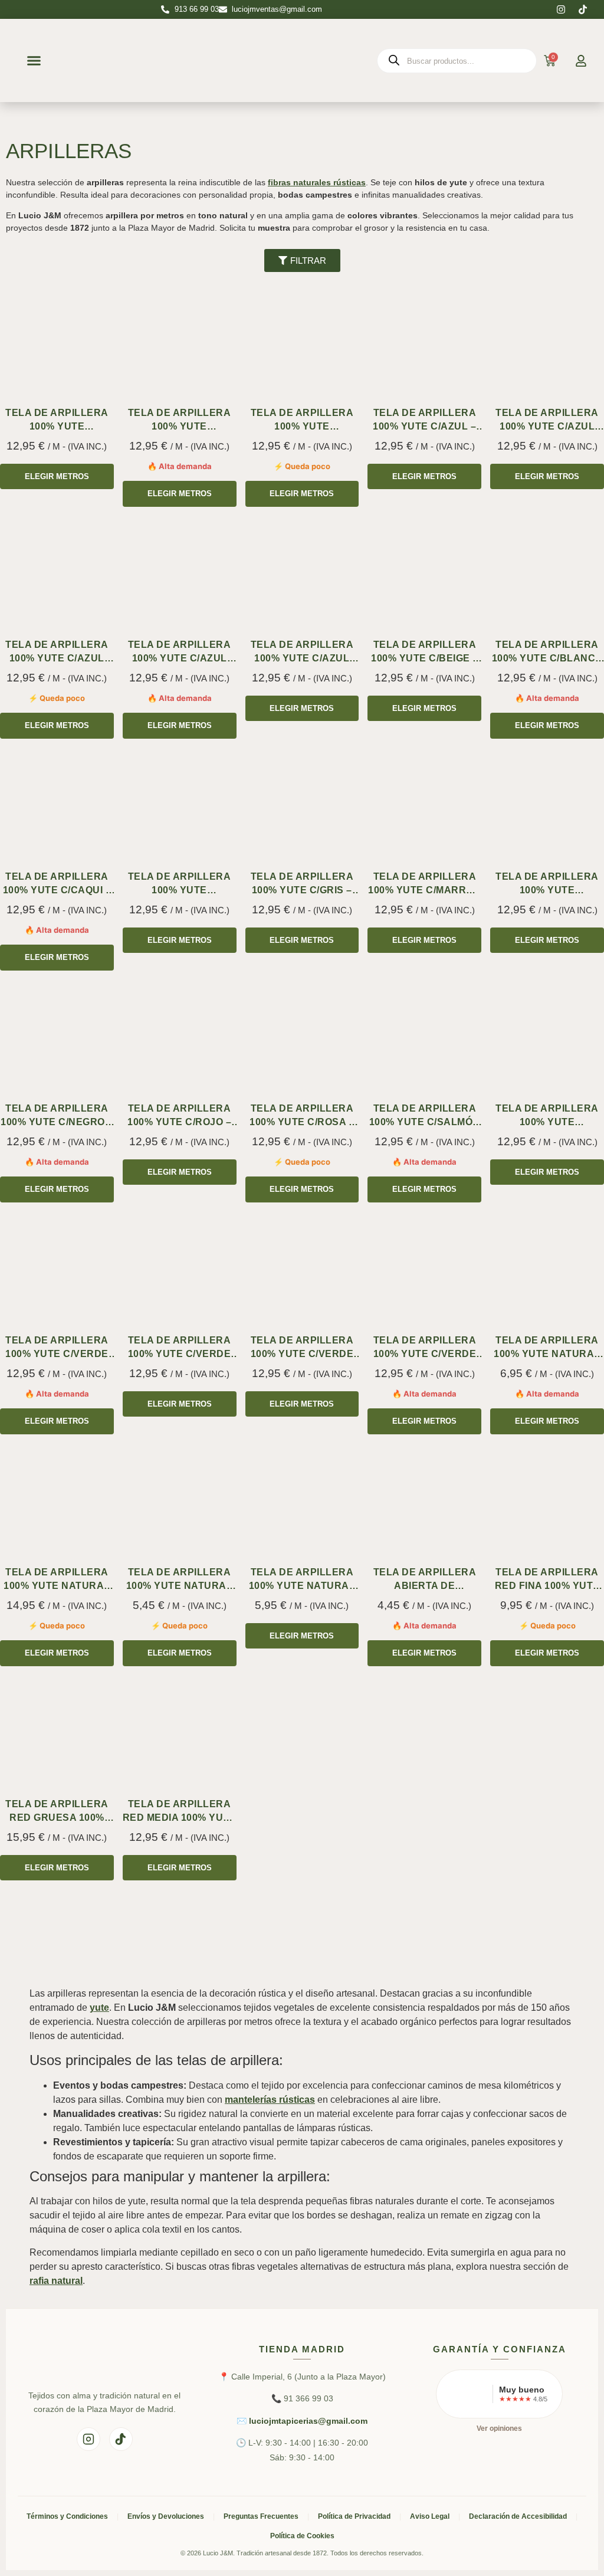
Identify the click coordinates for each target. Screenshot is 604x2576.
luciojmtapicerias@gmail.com (308, 2421)
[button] (34, 61)
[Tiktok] (583, 9)
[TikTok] (121, 2439)
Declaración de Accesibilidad (518, 2516)
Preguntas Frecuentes (261, 2516)
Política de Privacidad (354, 2516)
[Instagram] (561, 9)
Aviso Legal (430, 2516)
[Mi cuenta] (581, 61)
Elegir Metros (57, 476)
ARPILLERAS (69, 151)
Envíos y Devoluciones (166, 2516)
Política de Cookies (302, 2536)
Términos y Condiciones (67, 2516)
